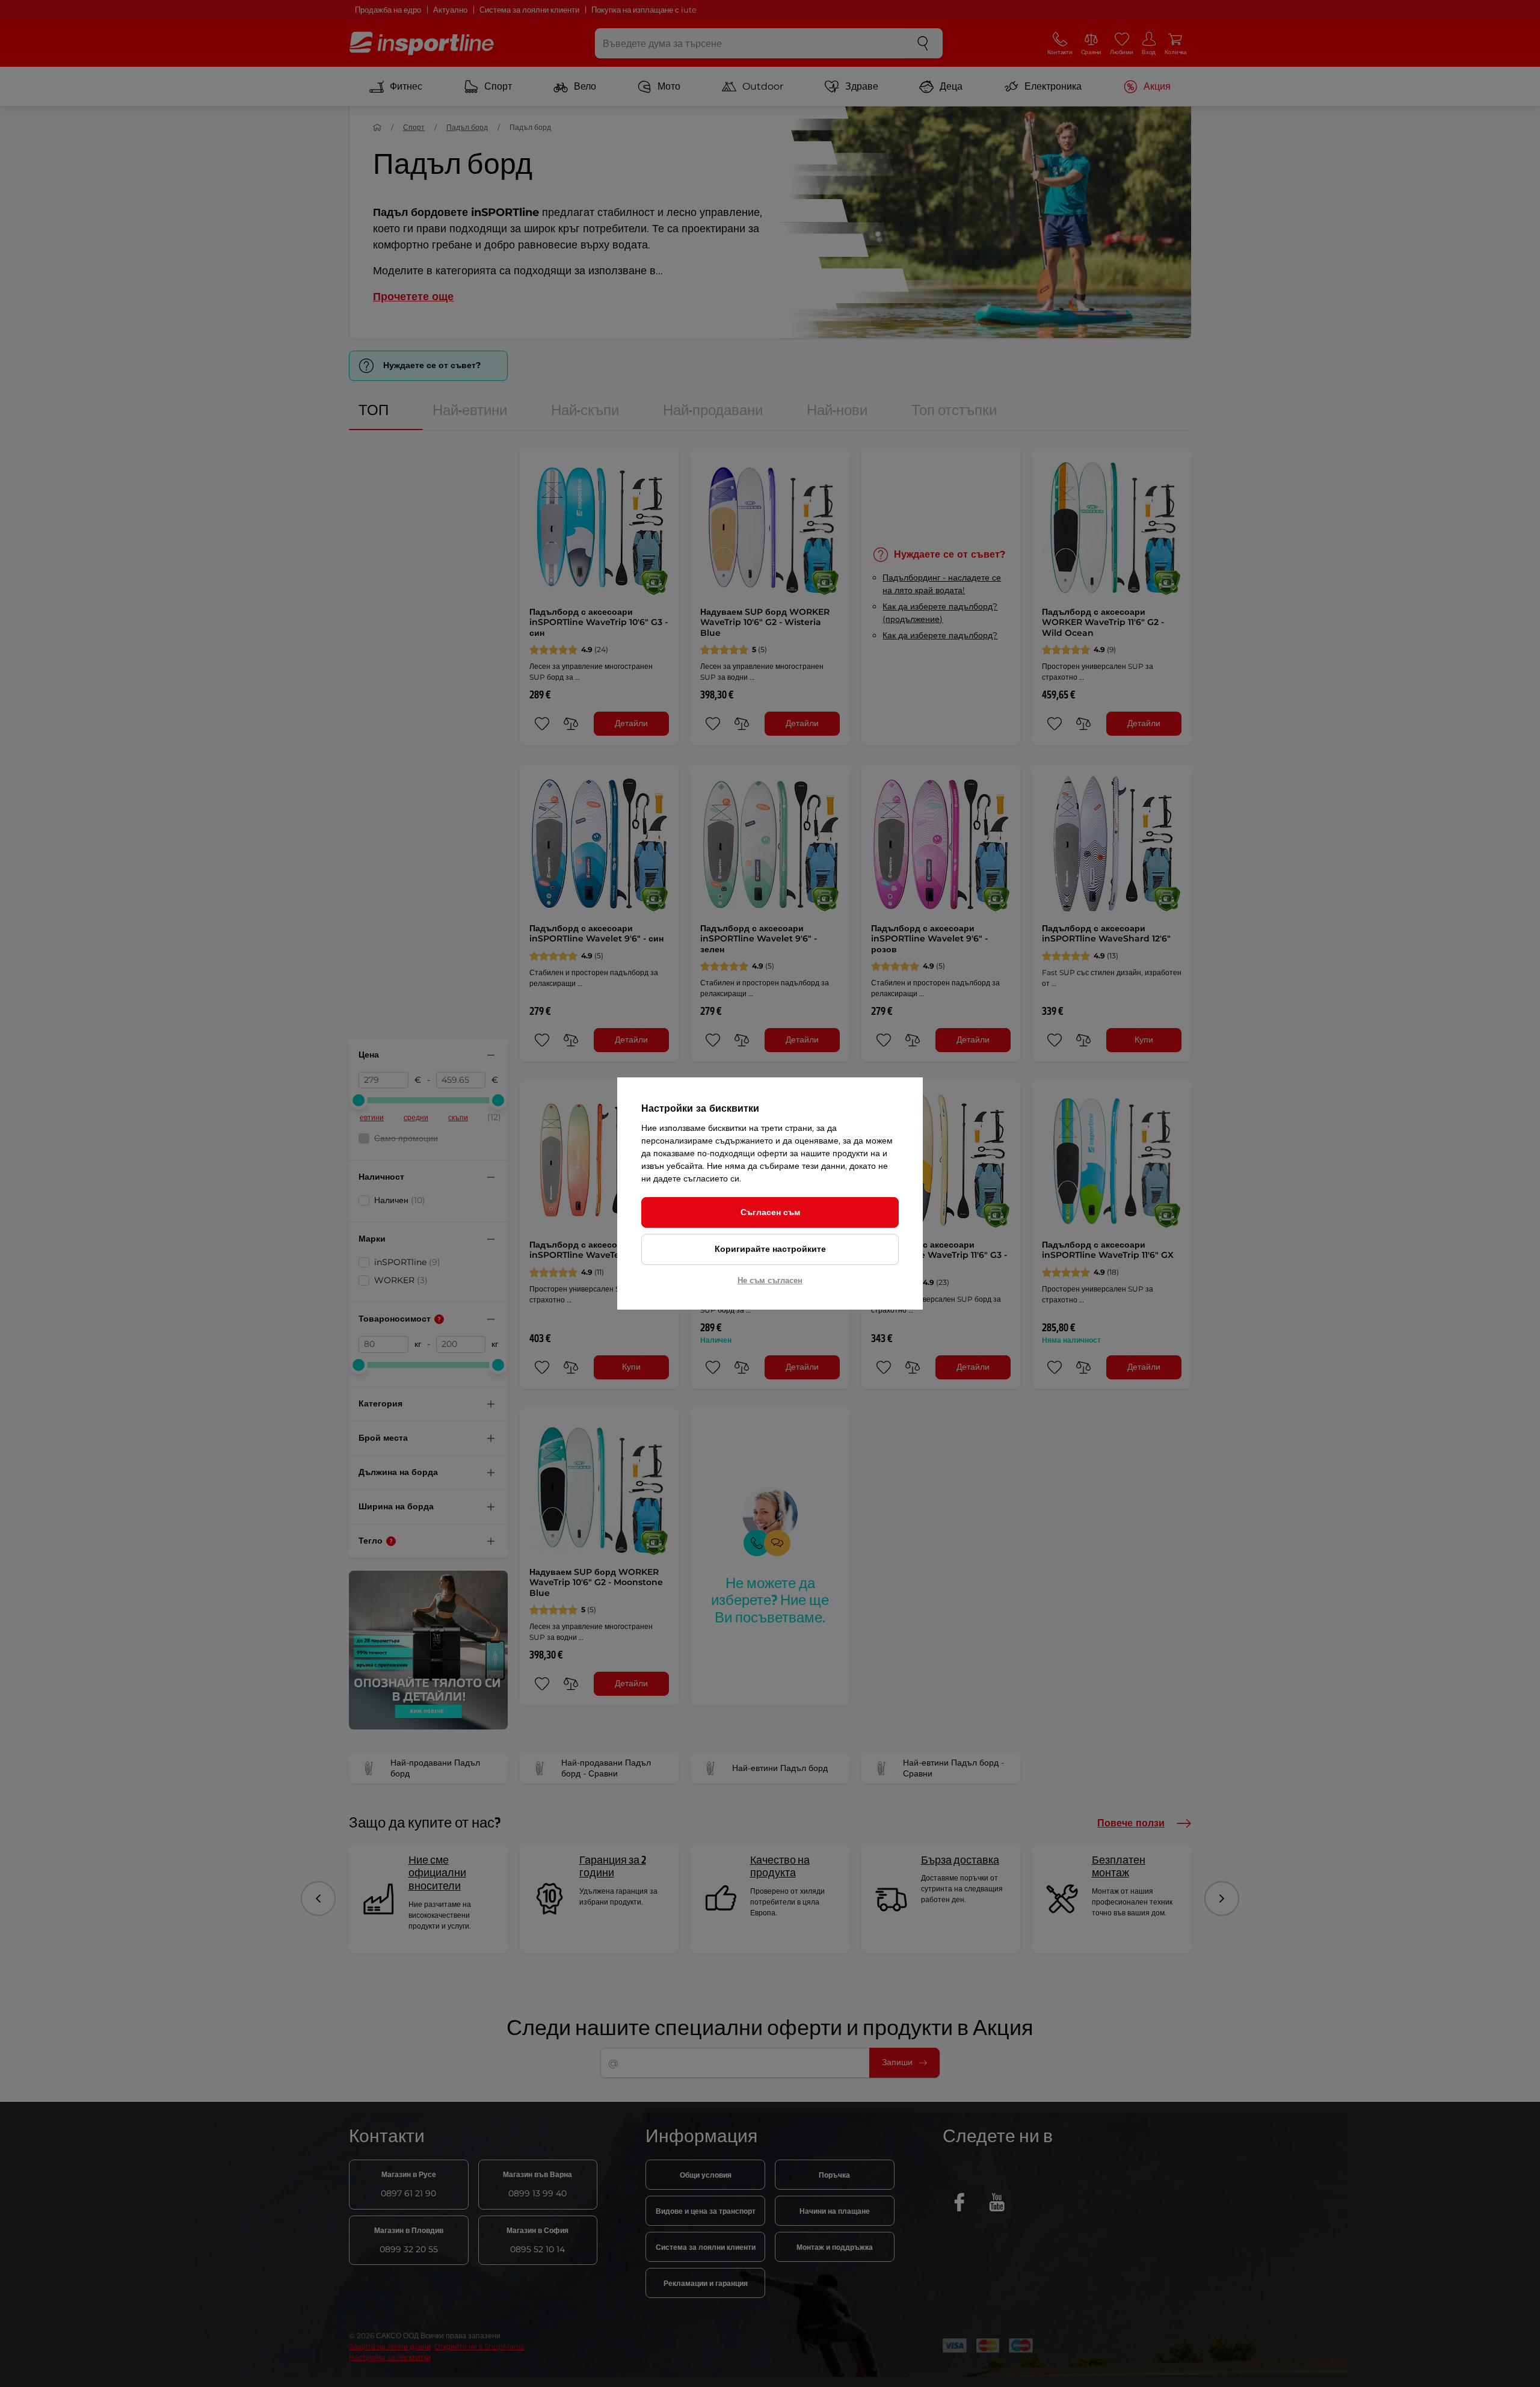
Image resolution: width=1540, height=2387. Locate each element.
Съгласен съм (770, 1212)
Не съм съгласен (770, 1280)
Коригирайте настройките (770, 1249)
